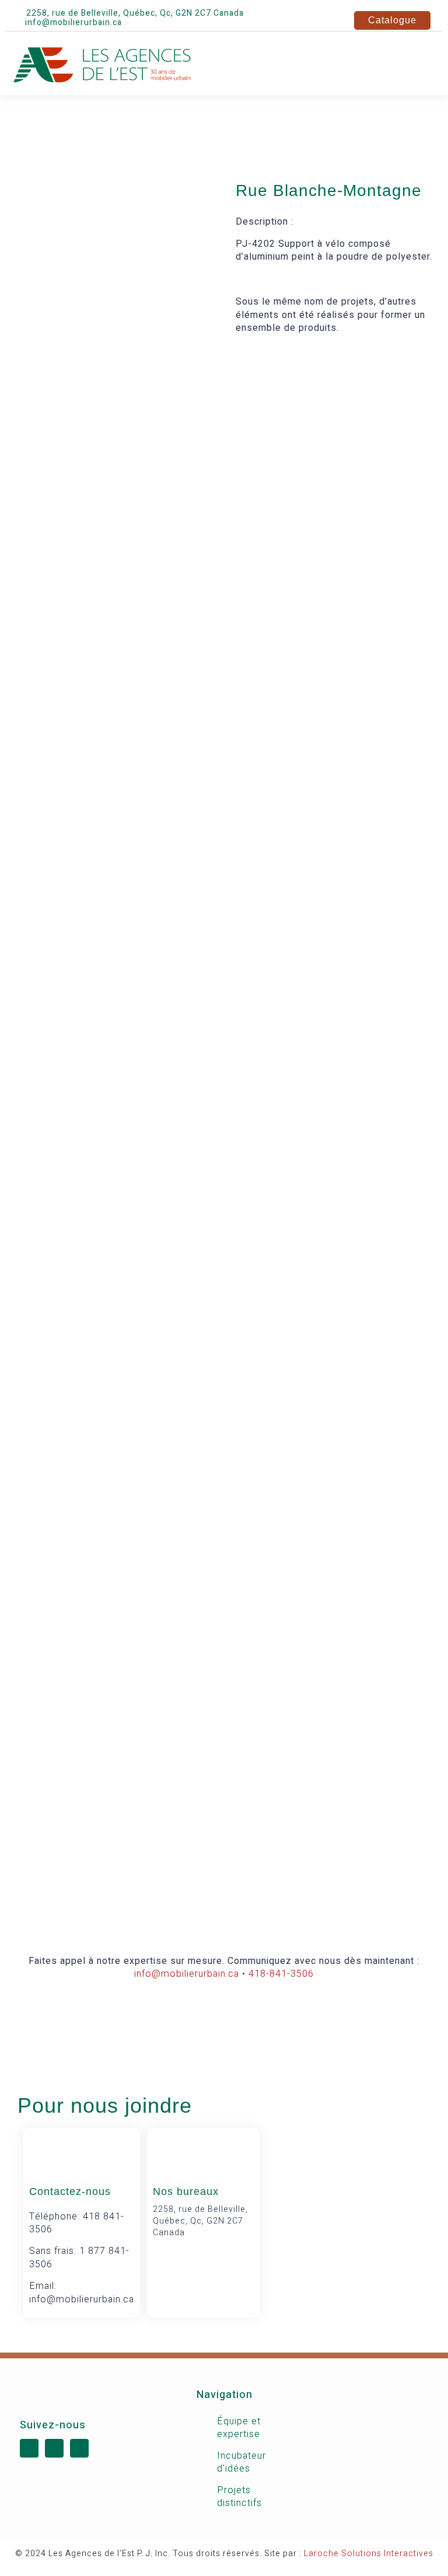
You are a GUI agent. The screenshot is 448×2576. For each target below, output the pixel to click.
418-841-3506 (281, 1974)
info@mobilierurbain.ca (187, 1974)
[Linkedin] (156, 23)
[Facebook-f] (136, 23)
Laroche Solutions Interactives (369, 2554)
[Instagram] (176, 23)
